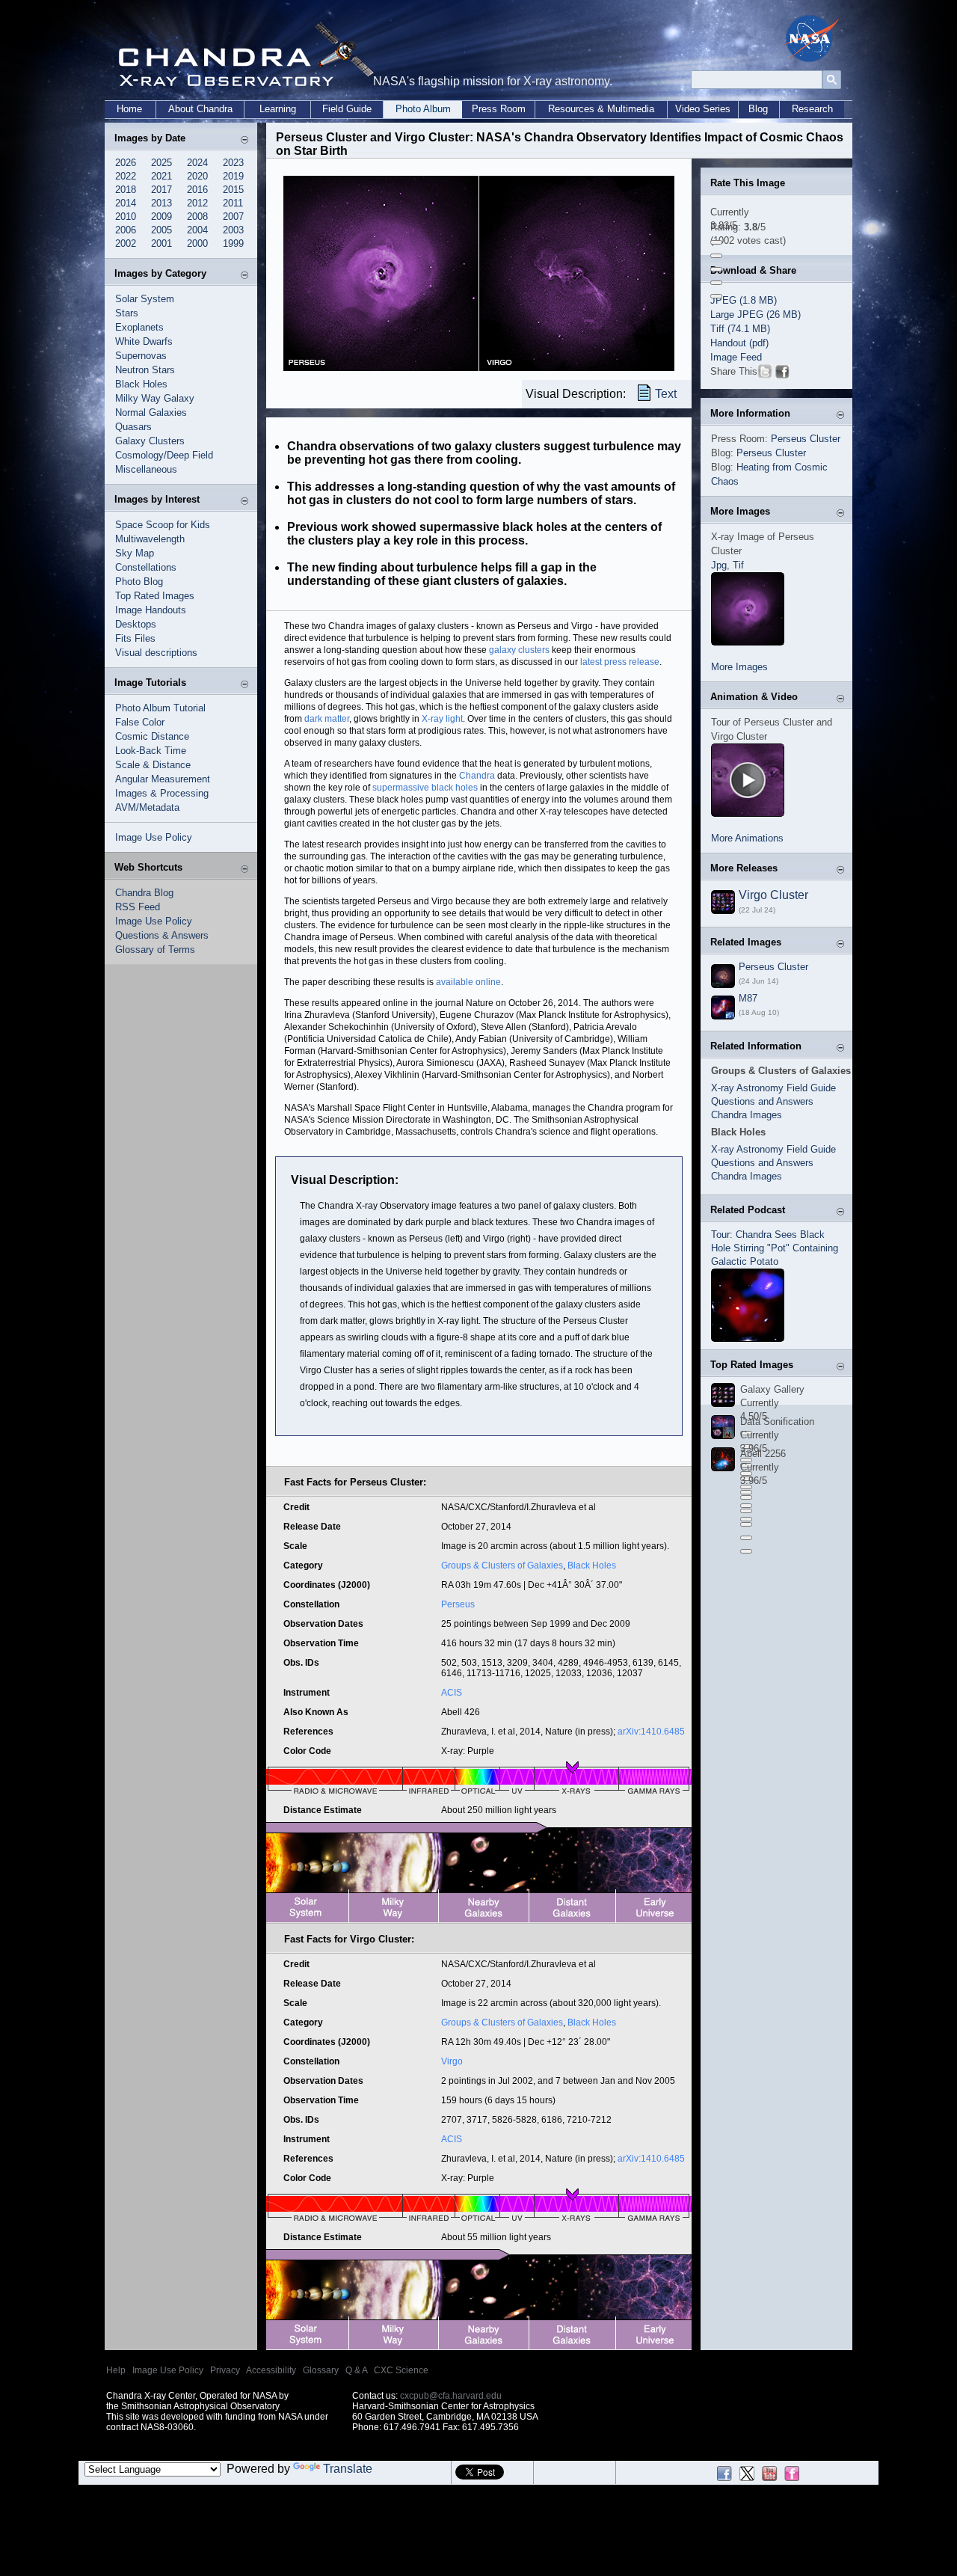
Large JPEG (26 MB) (756, 315)
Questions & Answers (162, 935)
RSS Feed (138, 907)
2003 (233, 230)
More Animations (747, 838)
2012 (197, 203)
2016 (197, 190)
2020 (197, 176)
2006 (126, 230)
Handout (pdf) (739, 343)
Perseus (458, 1604)
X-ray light (442, 719)
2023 (233, 163)
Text (666, 394)
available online (468, 982)
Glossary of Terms (155, 950)
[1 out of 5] (716, 242)
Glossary (321, 2370)
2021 (161, 176)
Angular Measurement (163, 779)
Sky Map (135, 553)
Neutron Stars (145, 370)
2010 (126, 217)
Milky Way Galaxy (155, 398)
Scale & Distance (153, 765)
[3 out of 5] (716, 269)
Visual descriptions (156, 653)
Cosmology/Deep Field (164, 455)
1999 (233, 243)
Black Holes (141, 384)
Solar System (145, 299)
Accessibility (271, 2370)
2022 (126, 176)
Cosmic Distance (152, 736)
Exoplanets (139, 327)
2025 (161, 163)
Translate (348, 2469)
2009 (161, 217)
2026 (126, 163)
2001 (161, 243)
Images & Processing (162, 793)
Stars (127, 313)
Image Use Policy (154, 837)
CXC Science (401, 2370)
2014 (126, 203)
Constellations (146, 567)
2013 (161, 203)
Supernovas (141, 356)
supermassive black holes (425, 788)
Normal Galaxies (151, 413)
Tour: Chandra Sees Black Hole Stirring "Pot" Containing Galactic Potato (775, 1248)
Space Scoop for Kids (163, 525)
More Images (739, 667)
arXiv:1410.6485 (651, 1732)
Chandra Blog (144, 893)
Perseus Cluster (806, 439)
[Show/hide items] (244, 139)
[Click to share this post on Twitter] (765, 374)
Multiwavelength (150, 539)
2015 (233, 190)
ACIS (452, 1693)
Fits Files (135, 638)
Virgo (452, 2061)
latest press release (620, 662)
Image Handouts (151, 610)
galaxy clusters (519, 650)
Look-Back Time (151, 751)
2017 (161, 190)
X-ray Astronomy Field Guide (773, 1088)
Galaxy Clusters (150, 441)
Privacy (225, 2370)
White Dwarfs (144, 341)
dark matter (327, 719)
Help (116, 2370)
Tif (738, 565)
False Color (140, 722)
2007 (233, 217)
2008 (197, 217)
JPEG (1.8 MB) (744, 300)
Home (129, 109)
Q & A (356, 2370)
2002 (126, 243)
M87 (748, 998)
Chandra (477, 776)
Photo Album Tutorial (160, 708)
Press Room (499, 109)
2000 (197, 243)
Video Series (703, 109)
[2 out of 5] (716, 256)
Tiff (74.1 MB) (740, 329)
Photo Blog (139, 582)
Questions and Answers (762, 1101)
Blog (758, 109)
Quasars (133, 427)
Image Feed (736, 357)
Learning (278, 109)
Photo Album (423, 109)
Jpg (719, 565)
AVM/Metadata (147, 807)
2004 (197, 230)
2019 (233, 176)
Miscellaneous (146, 469)
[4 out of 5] (716, 283)
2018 (126, 190)
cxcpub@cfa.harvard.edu (451, 2396)
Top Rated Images (155, 596)
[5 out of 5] (716, 296)
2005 (161, 230)
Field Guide (347, 109)
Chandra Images (747, 1115)
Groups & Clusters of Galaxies (502, 1565)
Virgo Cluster (773, 895)
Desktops (136, 624)
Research (812, 109)
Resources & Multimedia (601, 109)
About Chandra (200, 109)
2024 (197, 163)
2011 (233, 203)
